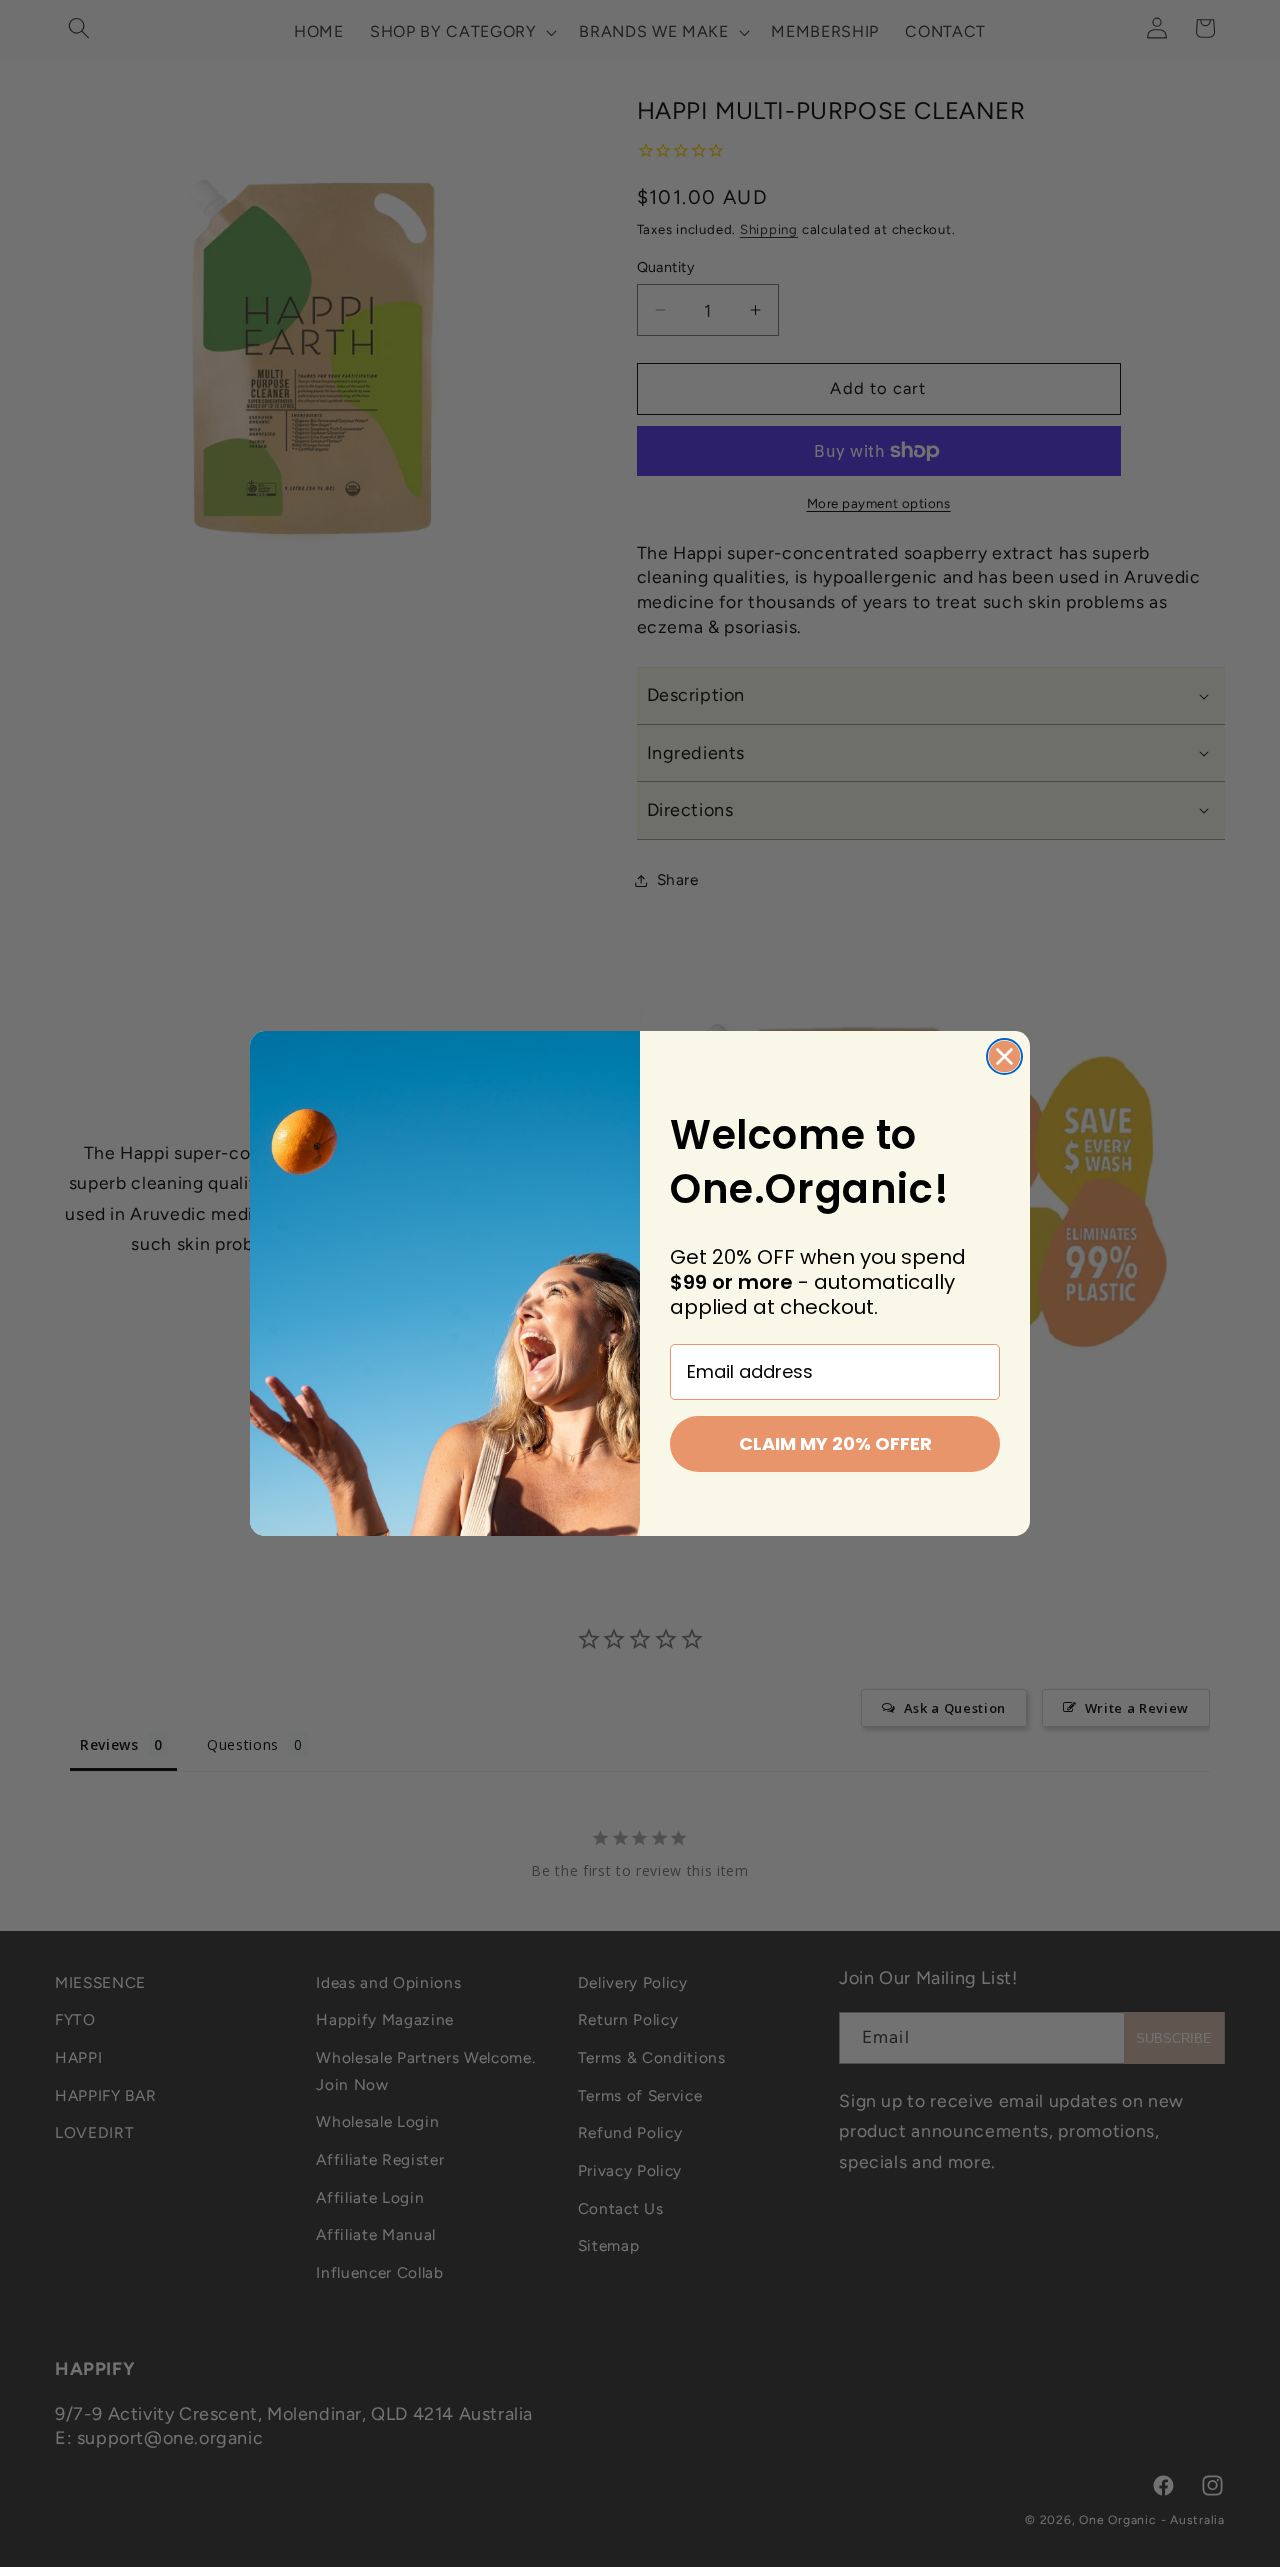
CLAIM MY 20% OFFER (835, 1443)
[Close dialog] (1004, 1056)
